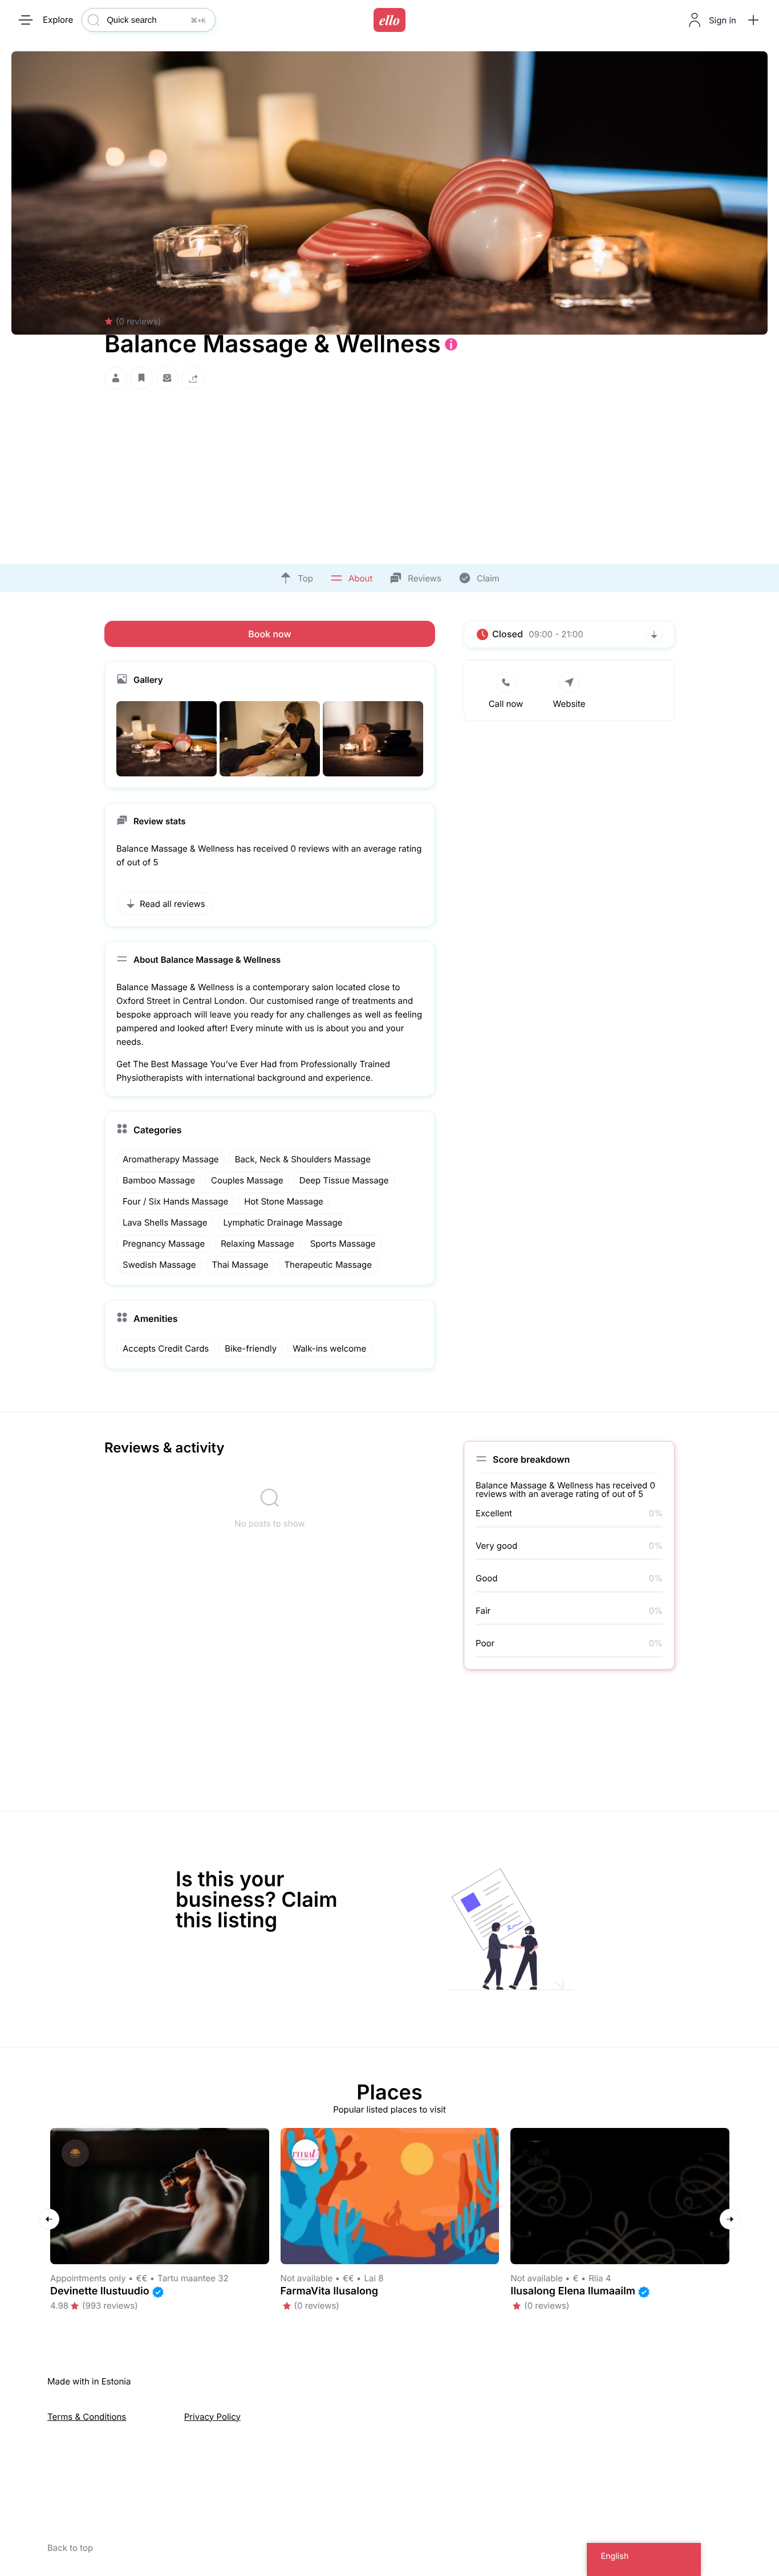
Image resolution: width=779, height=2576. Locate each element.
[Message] (167, 378)
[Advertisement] (389, 473)
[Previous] (49, 2219)
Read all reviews (173, 904)
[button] (753, 20)
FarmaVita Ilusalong (330, 2291)
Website (569, 704)
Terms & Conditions (87, 2417)
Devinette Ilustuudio (100, 2291)
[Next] (730, 2219)
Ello (389, 20)
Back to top (70, 2548)
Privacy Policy (212, 2417)
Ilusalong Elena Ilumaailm (573, 2291)
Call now (506, 704)
